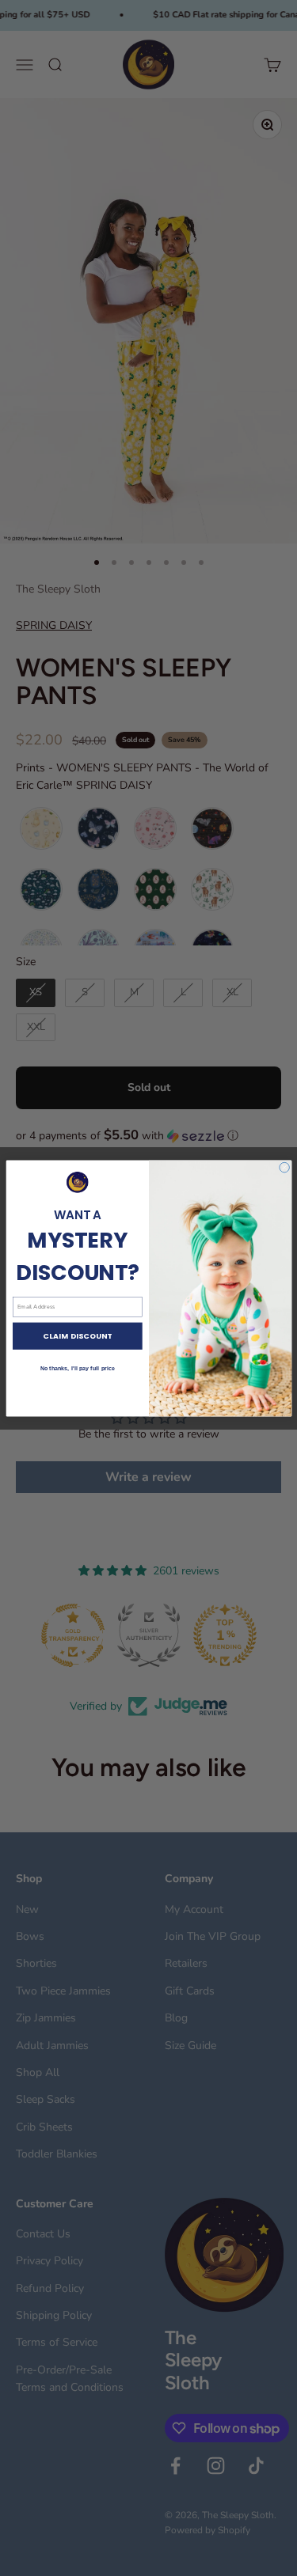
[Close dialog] (284, 1167)
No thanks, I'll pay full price (77, 1368)
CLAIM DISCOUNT (77, 1336)
